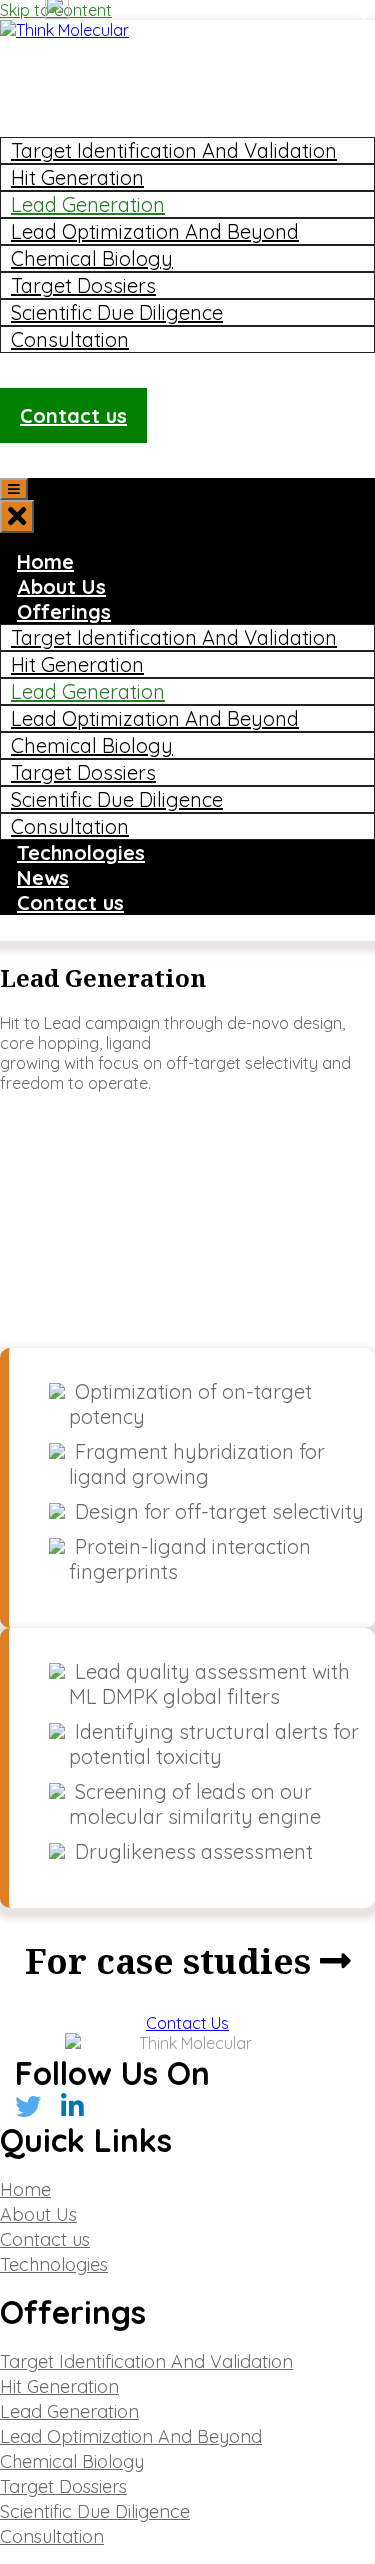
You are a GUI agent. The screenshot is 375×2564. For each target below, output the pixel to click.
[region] (187, 1220)
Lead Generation (88, 204)
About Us (61, 99)
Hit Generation (77, 177)
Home (45, 74)
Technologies (81, 365)
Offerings (64, 124)
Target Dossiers (83, 285)
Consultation (70, 339)
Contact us (73, 415)
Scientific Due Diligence (117, 312)
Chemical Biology (92, 258)
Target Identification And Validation (174, 150)
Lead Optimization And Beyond (155, 231)
